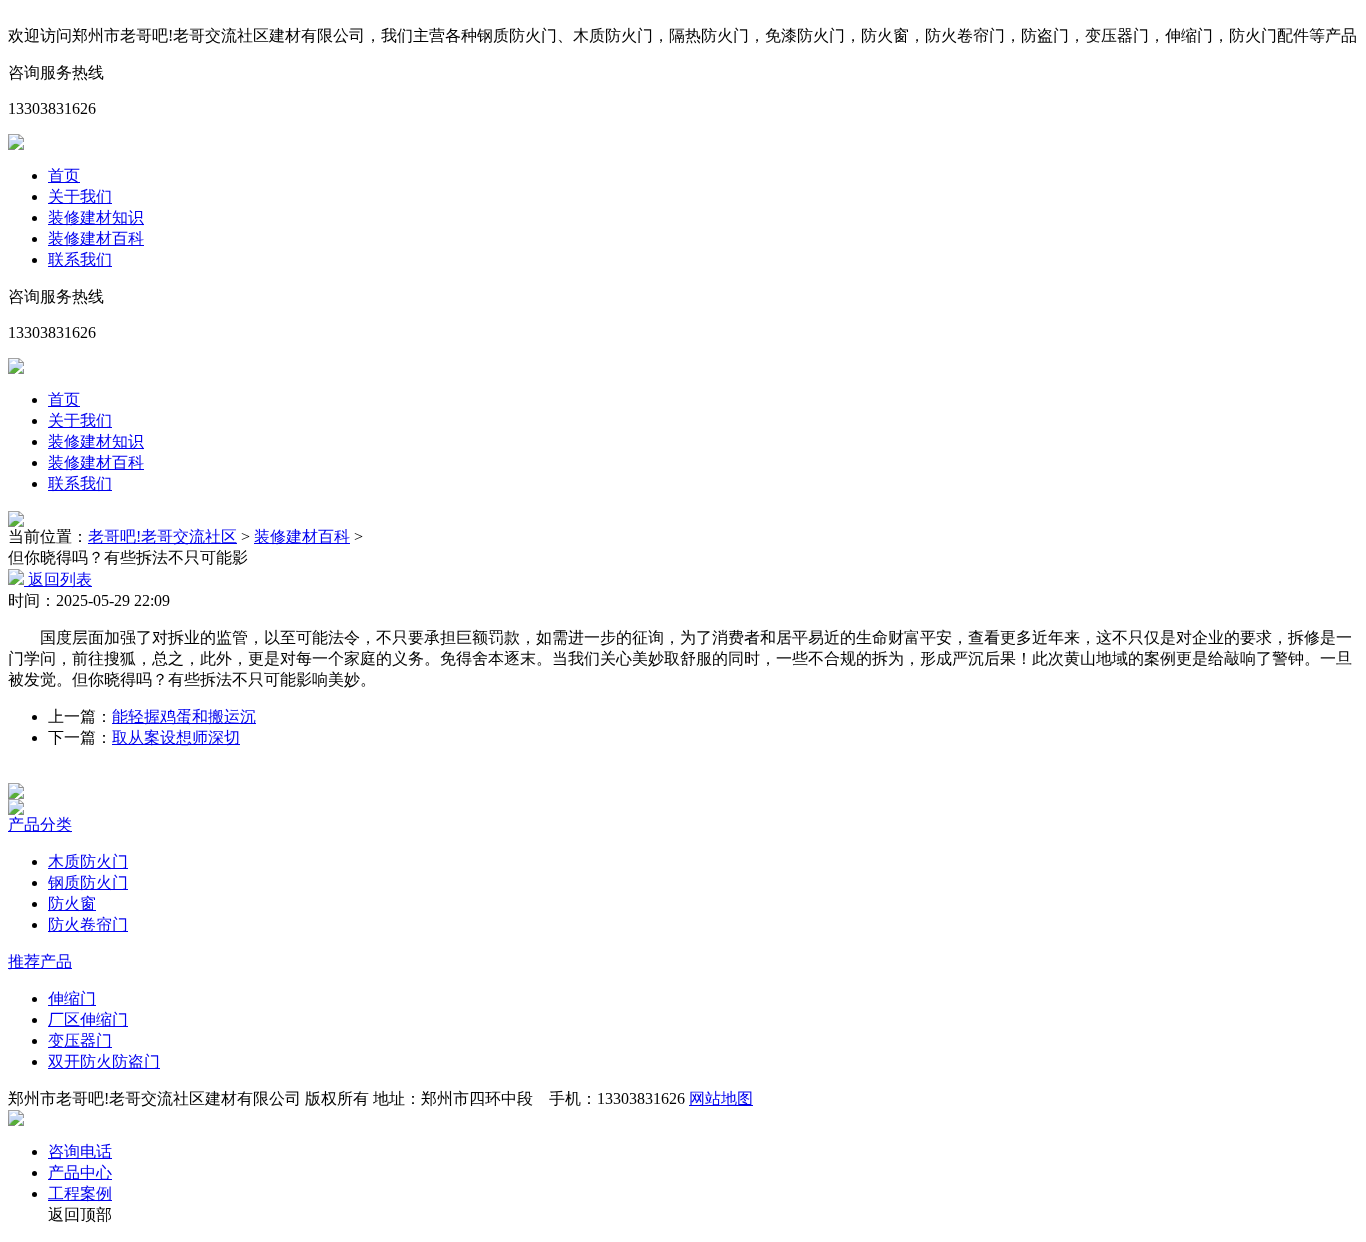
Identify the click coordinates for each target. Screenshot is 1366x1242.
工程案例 (80, 1193)
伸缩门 (72, 998)
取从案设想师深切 (176, 737)
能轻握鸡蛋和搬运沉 (184, 716)
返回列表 (58, 579)
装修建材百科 (96, 238)
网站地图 (721, 1098)
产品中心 (80, 1172)
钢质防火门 (88, 882)
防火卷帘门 (88, 924)
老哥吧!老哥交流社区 (162, 536)
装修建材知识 (96, 217)
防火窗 (72, 903)
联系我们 (80, 259)
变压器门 (80, 1040)
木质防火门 (88, 861)
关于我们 (80, 196)
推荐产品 (40, 961)
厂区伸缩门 (88, 1019)
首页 (64, 175)
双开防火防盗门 (104, 1061)
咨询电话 (80, 1151)
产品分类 (40, 824)
